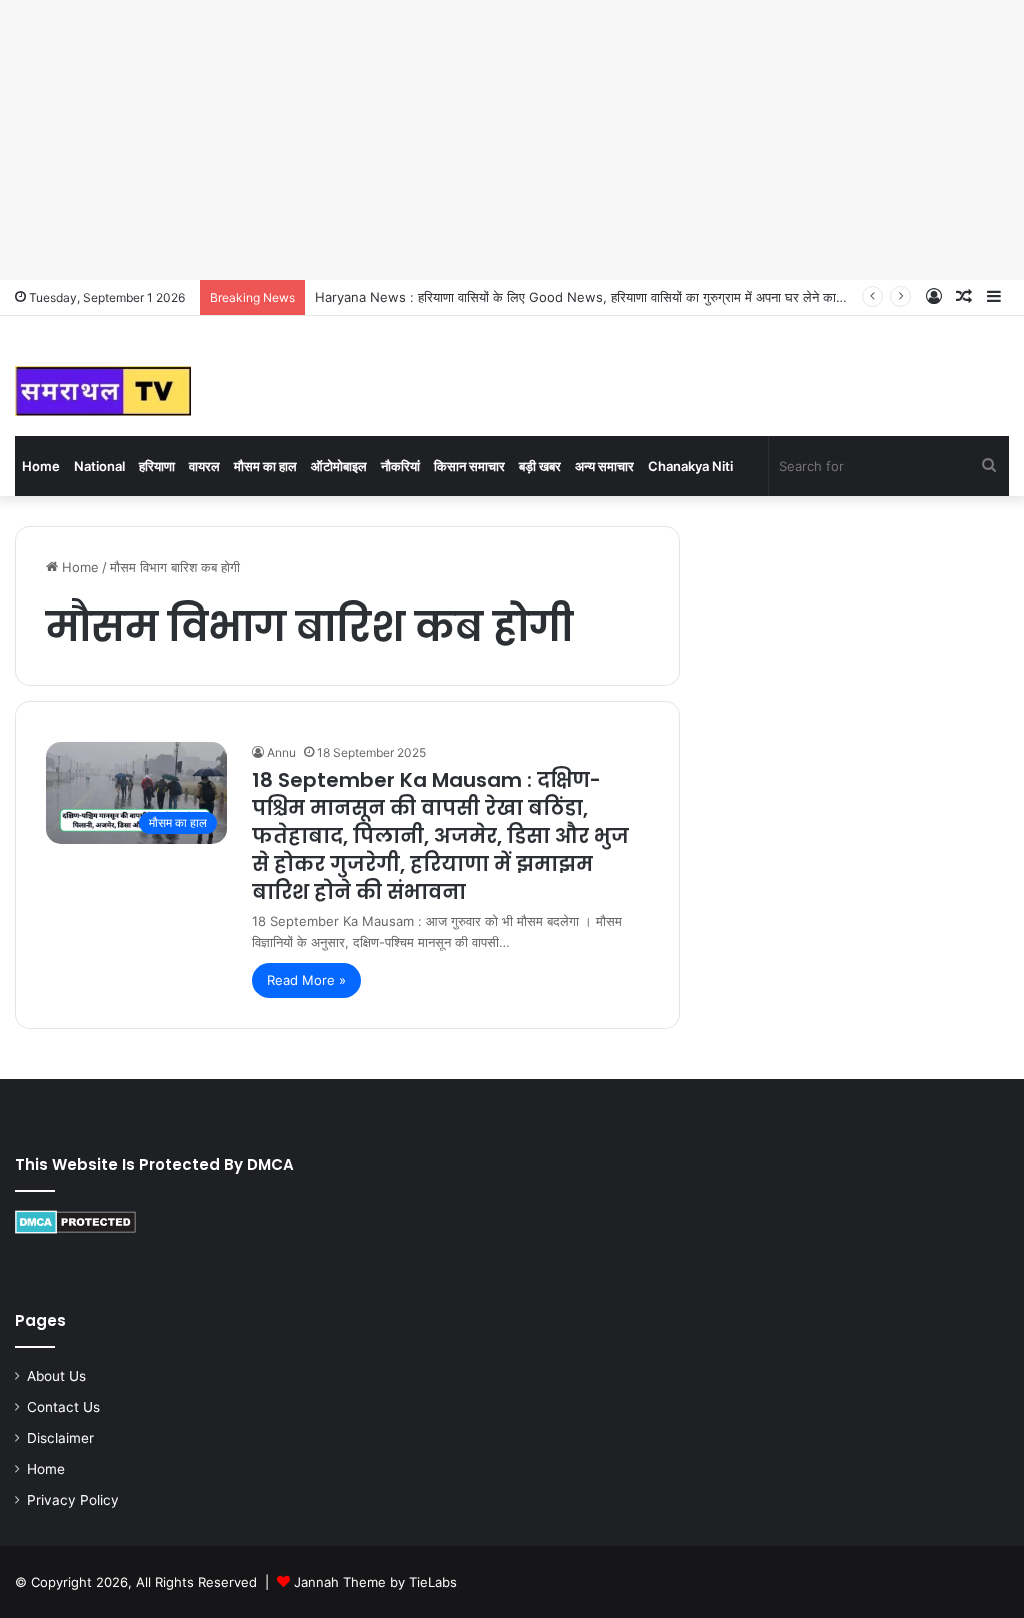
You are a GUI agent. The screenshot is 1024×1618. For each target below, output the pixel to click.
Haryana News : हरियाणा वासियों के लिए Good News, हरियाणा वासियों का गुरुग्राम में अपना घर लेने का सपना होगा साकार (619, 297)
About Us (56, 1376)
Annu (281, 752)
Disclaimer (60, 1438)
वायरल (204, 466)
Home (41, 466)
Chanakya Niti (690, 466)
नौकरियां (400, 466)
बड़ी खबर (540, 466)
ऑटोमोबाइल (339, 466)
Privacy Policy (73, 1500)
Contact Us (63, 1407)
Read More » (306, 980)
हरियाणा (157, 466)
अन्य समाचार (604, 466)
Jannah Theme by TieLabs (375, 1582)
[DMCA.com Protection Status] (75, 1229)
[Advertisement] (512, 140)
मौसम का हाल (265, 466)
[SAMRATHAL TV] (103, 391)
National (99, 466)
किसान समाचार (469, 466)
